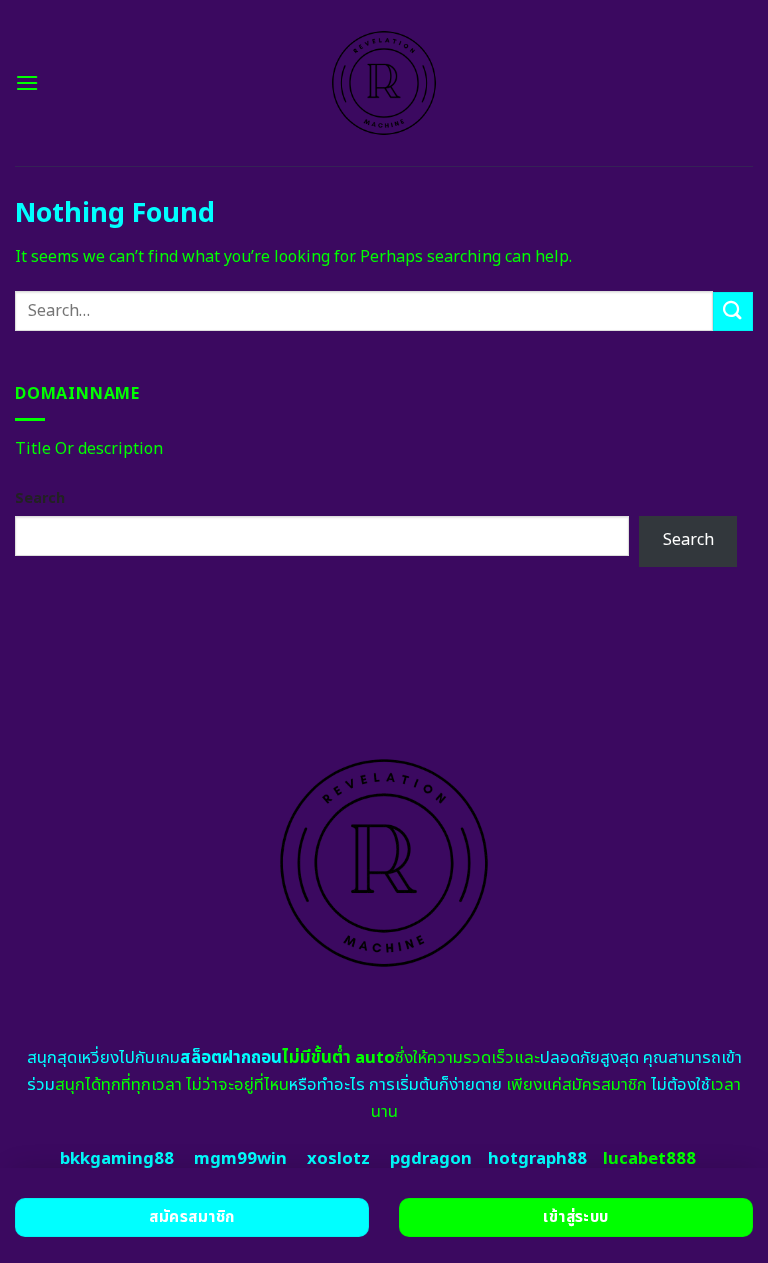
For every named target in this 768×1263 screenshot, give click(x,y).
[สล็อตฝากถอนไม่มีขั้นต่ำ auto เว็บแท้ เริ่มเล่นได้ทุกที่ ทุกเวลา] (384, 83)
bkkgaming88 (117, 1159)
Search (40, 498)
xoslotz (338, 1159)
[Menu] (27, 82)
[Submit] (733, 311)
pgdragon (431, 1159)
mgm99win (240, 1159)
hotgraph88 (537, 1159)
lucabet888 (649, 1159)
